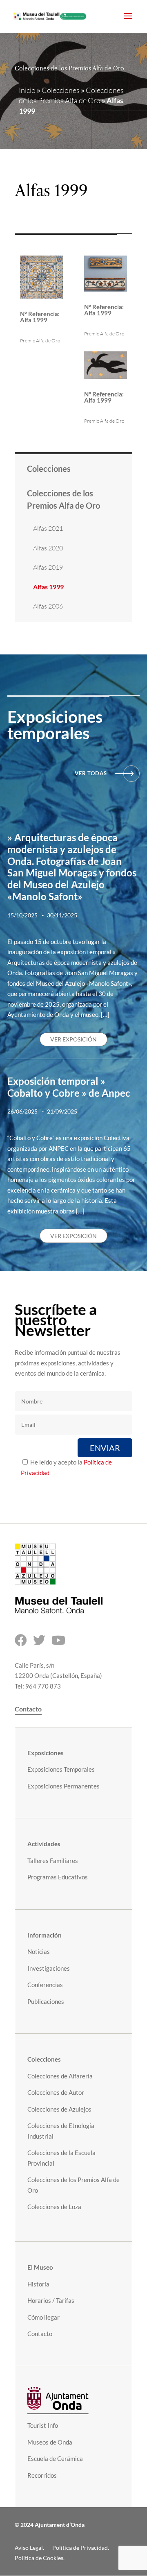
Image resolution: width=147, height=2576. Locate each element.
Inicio (27, 90)
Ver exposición (73, 1039)
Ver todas (91, 773)
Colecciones (61, 90)
